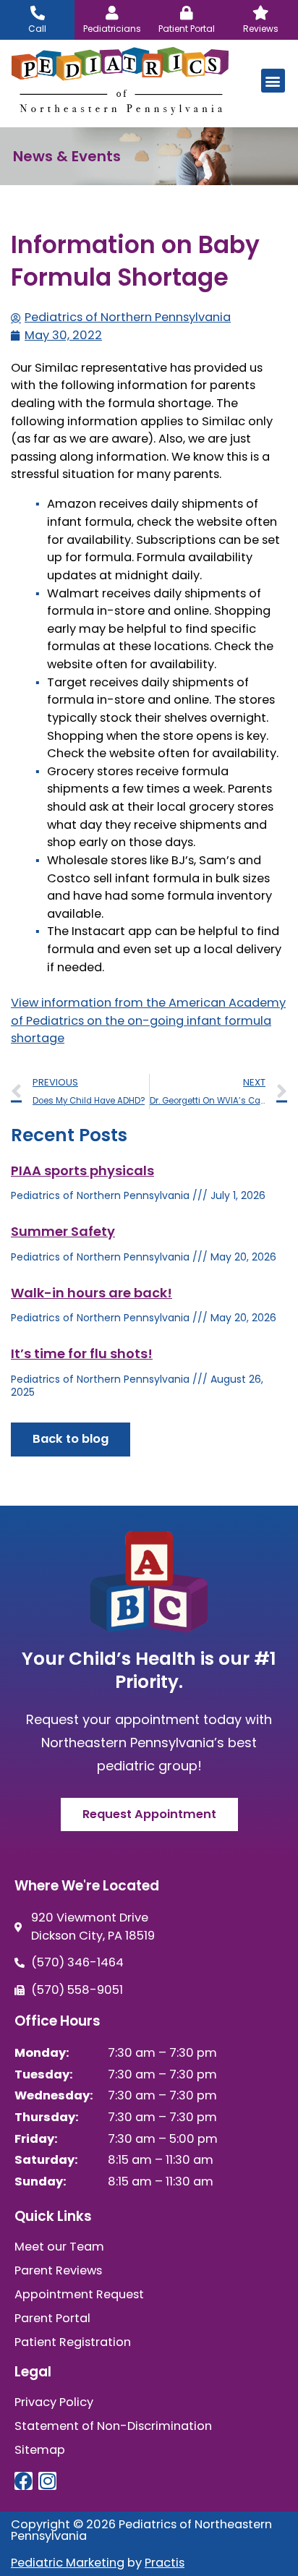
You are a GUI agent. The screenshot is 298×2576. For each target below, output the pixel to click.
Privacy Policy (54, 2402)
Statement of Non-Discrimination (113, 2426)
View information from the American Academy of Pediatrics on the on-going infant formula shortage (148, 1020)
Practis (165, 2563)
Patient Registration (73, 2342)
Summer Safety (63, 1231)
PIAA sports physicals (82, 1170)
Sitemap (40, 2450)
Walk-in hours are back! (91, 1293)
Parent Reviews (58, 2271)
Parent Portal (52, 2319)
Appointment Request (79, 2295)
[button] (273, 81)
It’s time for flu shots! (82, 1353)
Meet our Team (59, 2247)
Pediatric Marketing (68, 2563)
